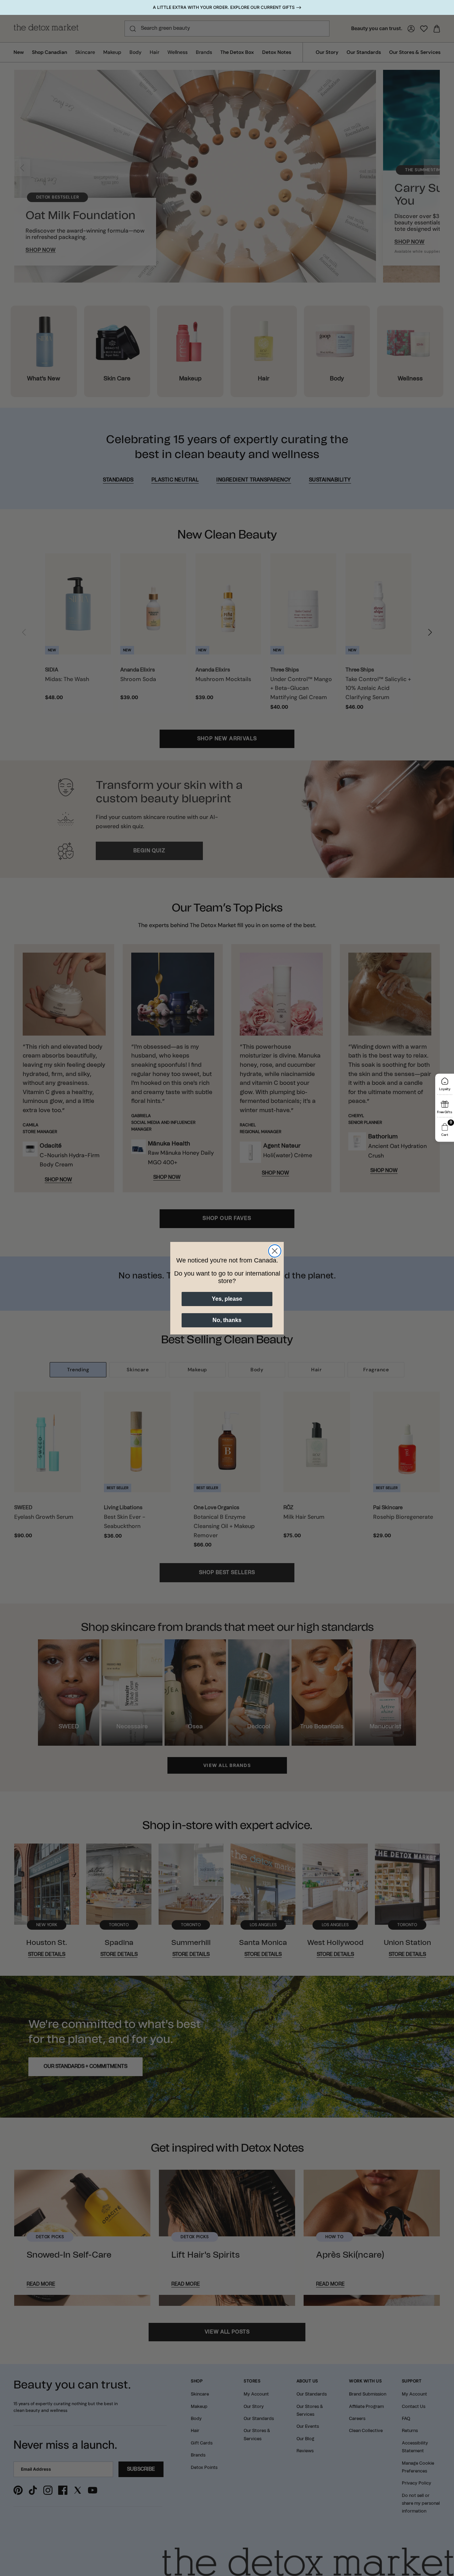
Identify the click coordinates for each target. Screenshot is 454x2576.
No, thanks (227, 1320)
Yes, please (227, 1299)
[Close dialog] (275, 1251)
